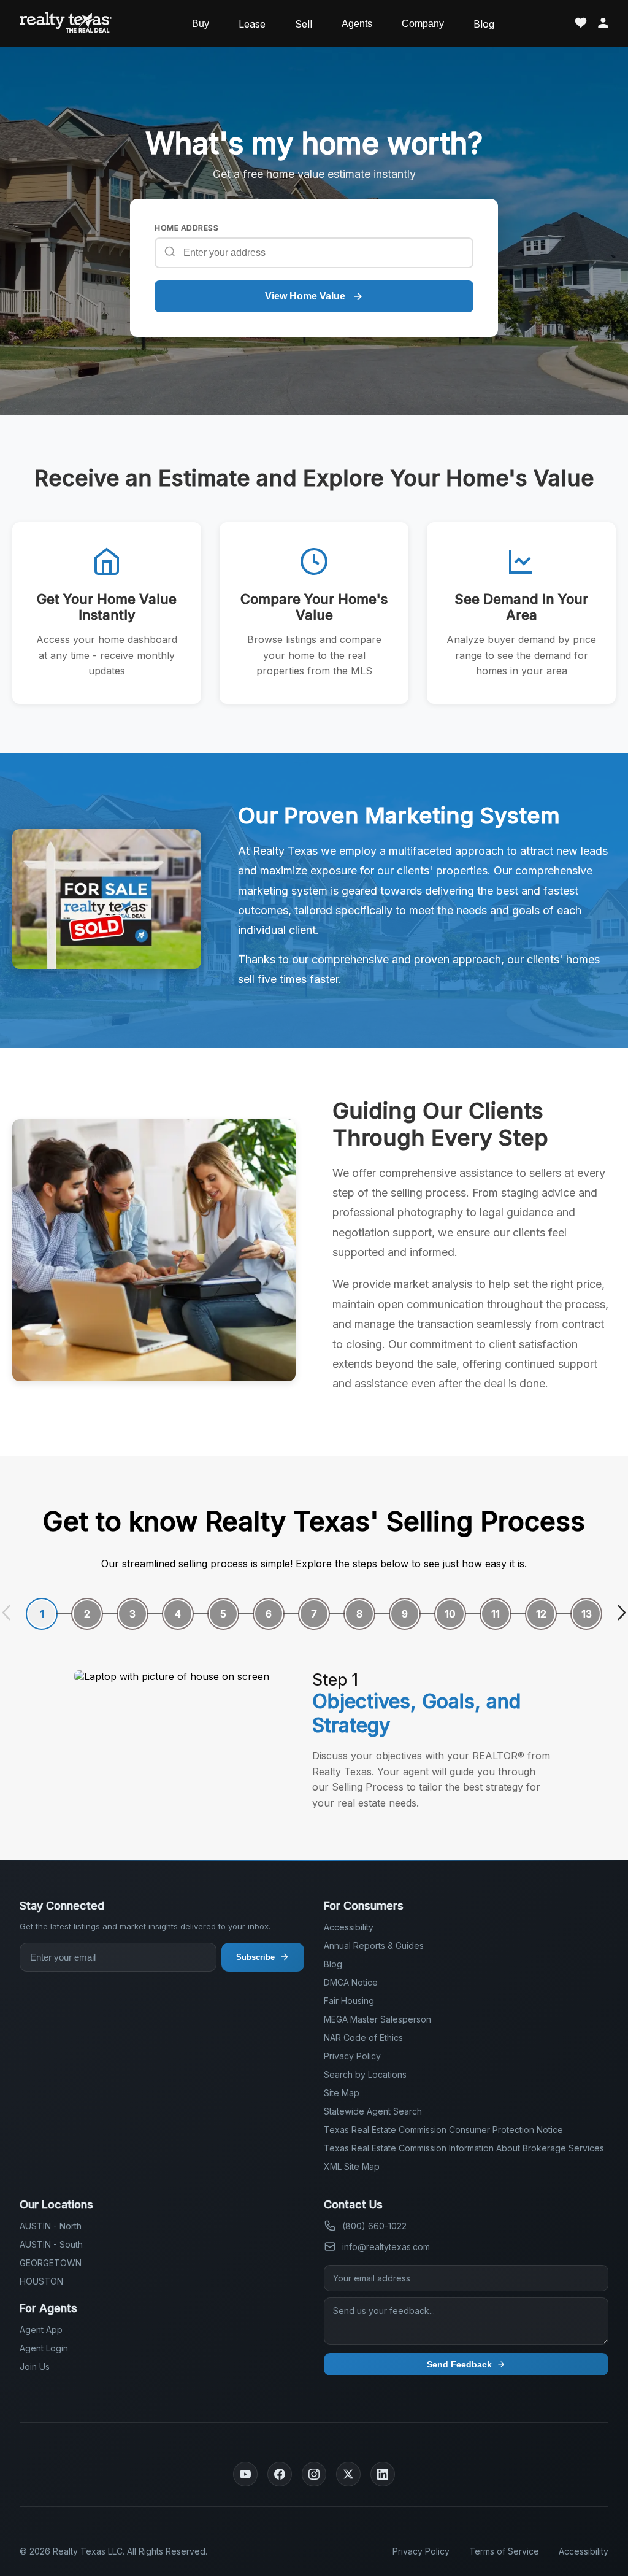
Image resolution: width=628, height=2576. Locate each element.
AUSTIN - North (51, 2226)
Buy (201, 24)
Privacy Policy (352, 2056)
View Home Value (305, 296)
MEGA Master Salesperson (377, 2019)
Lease (252, 24)
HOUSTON (41, 2281)
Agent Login (44, 2348)
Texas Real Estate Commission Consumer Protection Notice (443, 2130)
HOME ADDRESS (186, 228)
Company (423, 24)
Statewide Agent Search (373, 2111)
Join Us (35, 2366)
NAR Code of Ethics (363, 2038)
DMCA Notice (351, 1982)
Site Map (342, 2093)
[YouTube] (245, 2474)
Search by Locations (365, 2074)
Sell (304, 24)
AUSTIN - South (51, 2244)
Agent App (41, 2330)
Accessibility (349, 1927)
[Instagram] (314, 2474)
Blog (484, 24)
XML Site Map (352, 2166)
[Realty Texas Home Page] (66, 24)
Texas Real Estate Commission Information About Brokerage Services (464, 2148)
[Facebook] (280, 2474)
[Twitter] (348, 2474)
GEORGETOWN (51, 2263)
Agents (357, 24)
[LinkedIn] (383, 2474)
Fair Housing (349, 2001)
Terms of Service (504, 2551)
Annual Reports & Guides (374, 1945)
